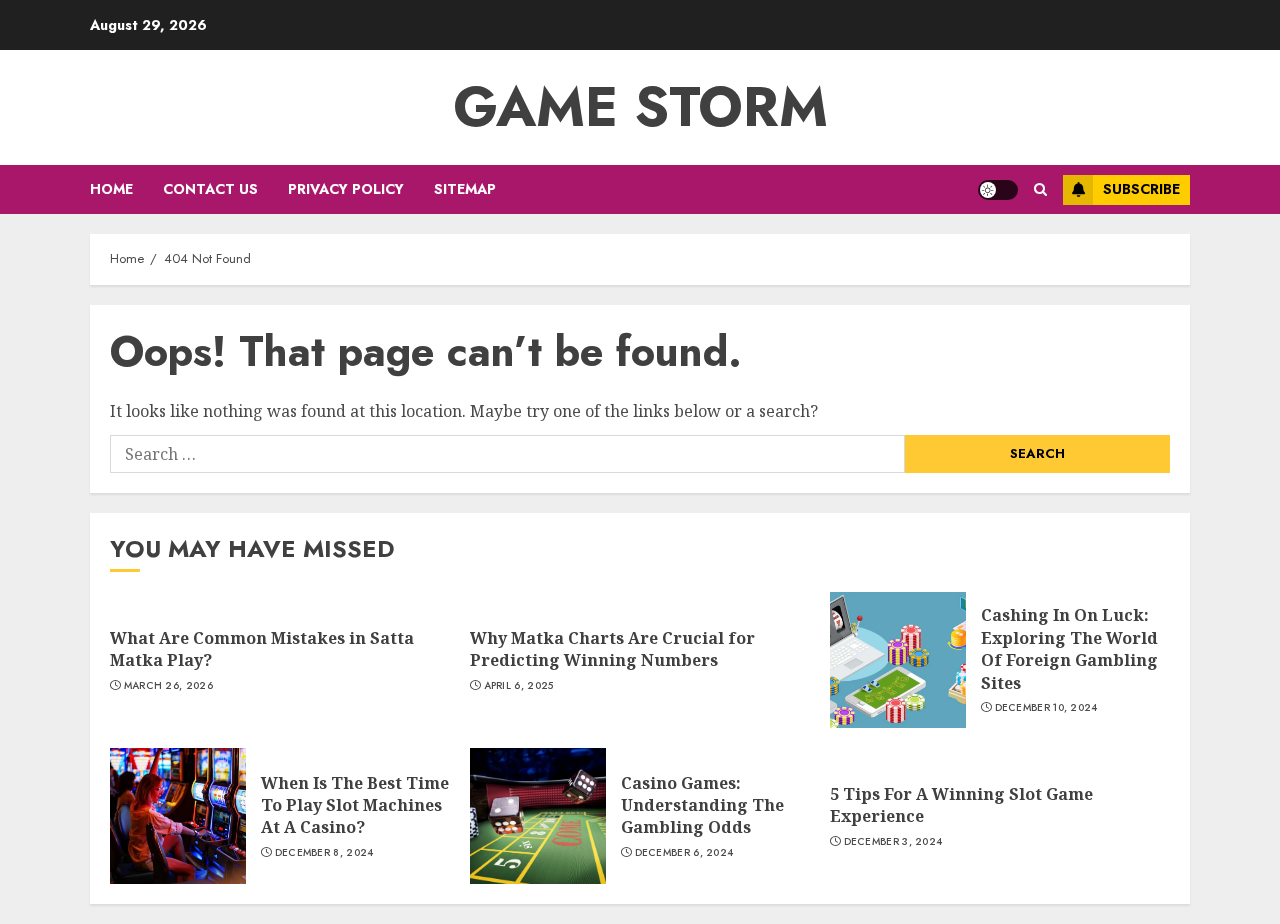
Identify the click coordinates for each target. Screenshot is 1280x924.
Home (111, 189)
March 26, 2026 (168, 686)
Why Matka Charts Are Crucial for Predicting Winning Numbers (612, 649)
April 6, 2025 (519, 686)
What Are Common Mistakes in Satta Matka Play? (262, 649)
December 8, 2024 (324, 853)
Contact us (210, 189)
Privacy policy (346, 189)
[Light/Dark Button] (998, 190)
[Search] (1040, 189)
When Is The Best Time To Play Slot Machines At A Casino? (355, 805)
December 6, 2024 (684, 853)
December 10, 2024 (1046, 708)
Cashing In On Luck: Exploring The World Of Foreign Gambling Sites (1069, 648)
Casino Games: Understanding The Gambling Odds (702, 805)
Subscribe (1141, 189)
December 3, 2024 (893, 842)
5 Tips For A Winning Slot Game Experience (961, 805)
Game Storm (640, 107)
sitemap (465, 189)
